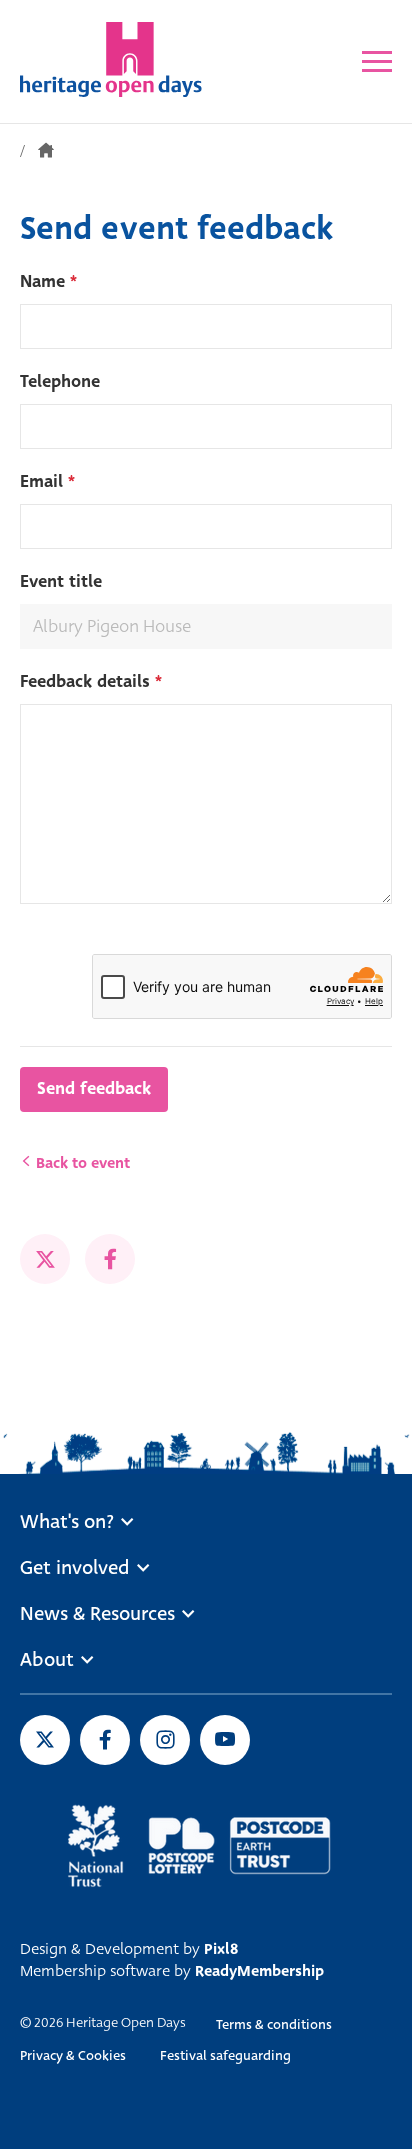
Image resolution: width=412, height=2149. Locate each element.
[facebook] (110, 1259)
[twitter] (45, 1259)
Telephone (60, 381)
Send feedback (94, 1088)
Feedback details (91, 681)
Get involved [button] (75, 1568)
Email (47, 481)
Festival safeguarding (225, 2055)
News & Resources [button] (97, 1614)
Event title (61, 581)
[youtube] (225, 1740)
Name (48, 281)
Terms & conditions (274, 2024)
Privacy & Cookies (73, 2055)
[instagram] (165, 1740)
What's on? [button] (67, 1522)
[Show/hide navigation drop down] (377, 61)
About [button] (47, 1660)
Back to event (81, 1163)
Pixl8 (221, 1949)
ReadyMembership (259, 1971)
